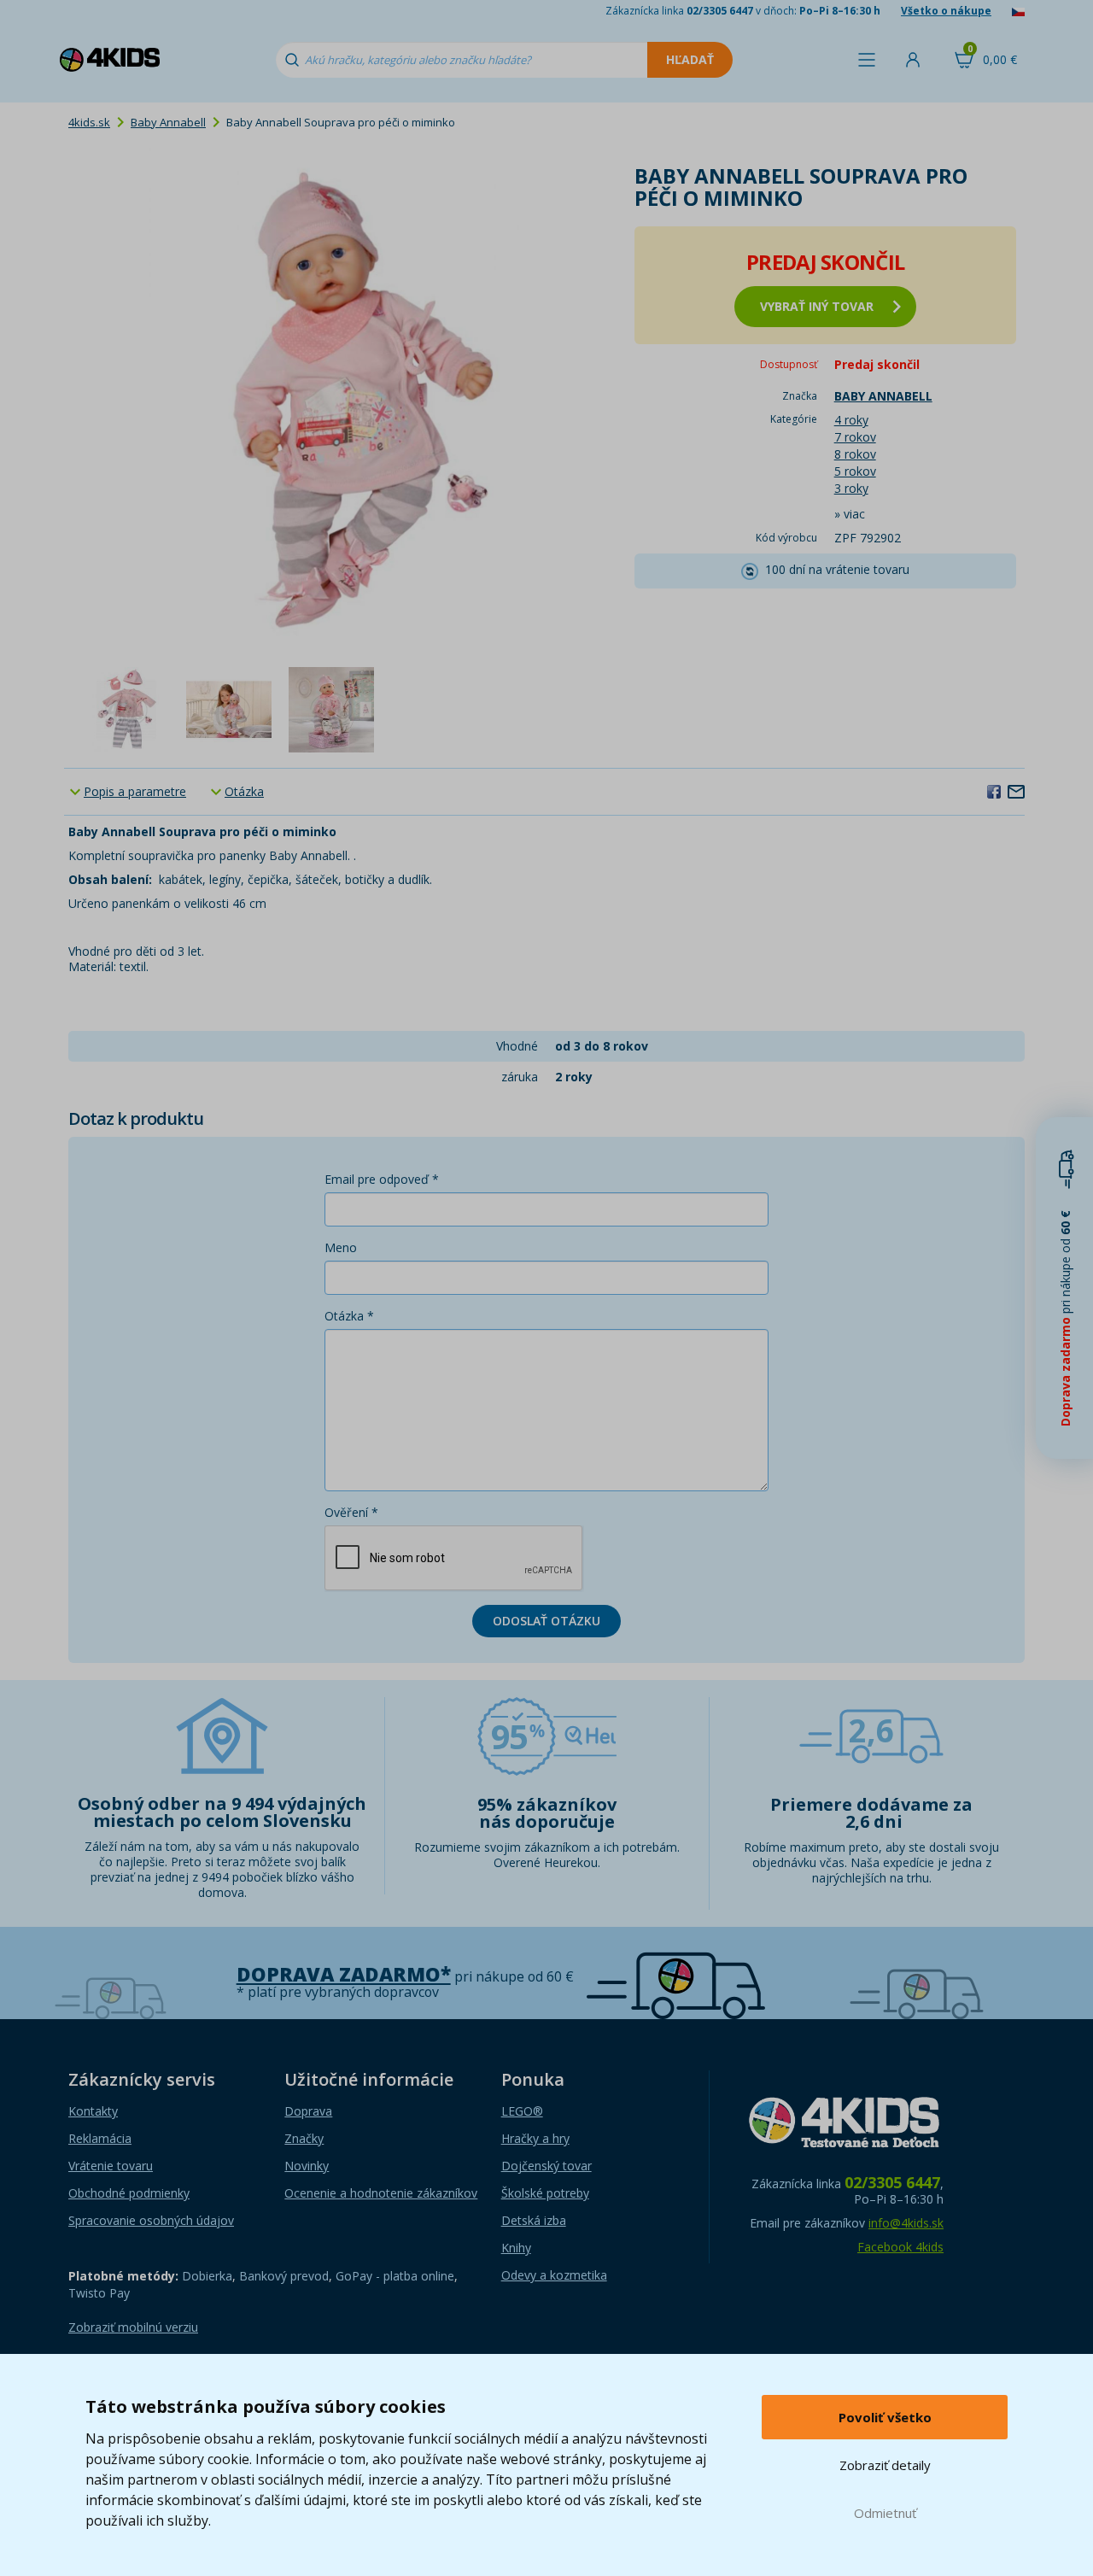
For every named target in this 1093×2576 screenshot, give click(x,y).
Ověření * (351, 1512)
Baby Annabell (168, 122)
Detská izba (534, 2220)
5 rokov (855, 471)
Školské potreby (545, 2193)
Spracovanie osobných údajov (151, 2220)
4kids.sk (89, 122)
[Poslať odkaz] (1016, 791)
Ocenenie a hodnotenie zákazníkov (381, 2193)
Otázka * (349, 1316)
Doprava (308, 2111)
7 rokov (855, 437)
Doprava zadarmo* (344, 1974)
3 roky (851, 488)
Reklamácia (100, 2138)
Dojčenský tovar (546, 2166)
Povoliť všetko (885, 2417)
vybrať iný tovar (817, 306)
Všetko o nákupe (946, 11)
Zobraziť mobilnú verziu (133, 2327)
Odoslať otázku (546, 1621)
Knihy (516, 2248)
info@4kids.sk (906, 2223)
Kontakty (93, 2111)
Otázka (244, 791)
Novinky (307, 2166)
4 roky (851, 420)
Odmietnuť (885, 2513)
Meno (341, 1247)
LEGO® (522, 2111)
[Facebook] (994, 791)
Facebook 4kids (900, 2247)
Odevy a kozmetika (554, 2275)
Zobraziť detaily (885, 2465)
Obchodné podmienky (129, 2193)
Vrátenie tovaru (111, 2166)
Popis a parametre (135, 791)
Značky (304, 2138)
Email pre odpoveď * (382, 1179)
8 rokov (855, 454)
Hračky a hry (535, 2138)
